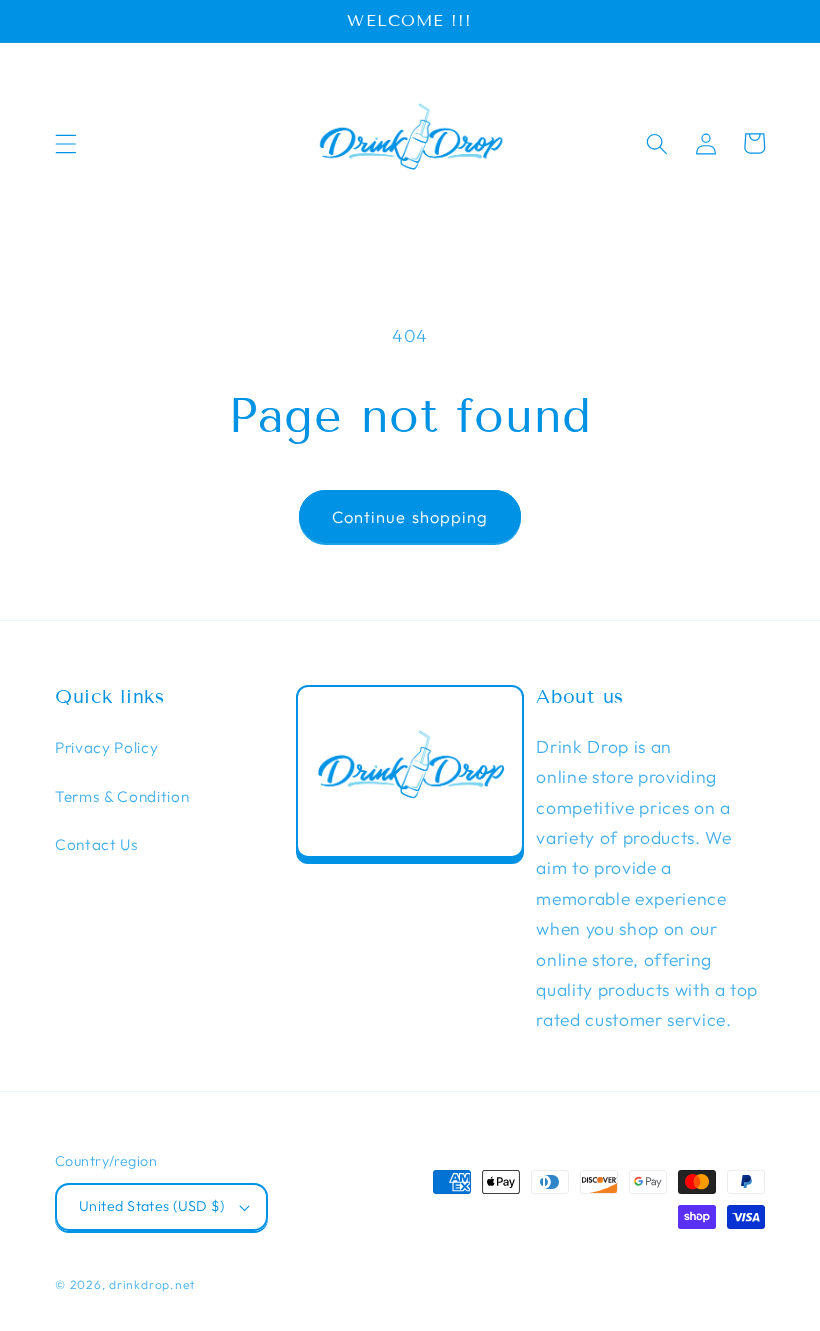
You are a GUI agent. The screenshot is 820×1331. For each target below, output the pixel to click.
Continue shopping (410, 516)
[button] (66, 143)
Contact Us (97, 844)
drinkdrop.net (152, 1284)
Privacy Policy (106, 747)
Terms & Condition (122, 796)
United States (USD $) (151, 1206)
